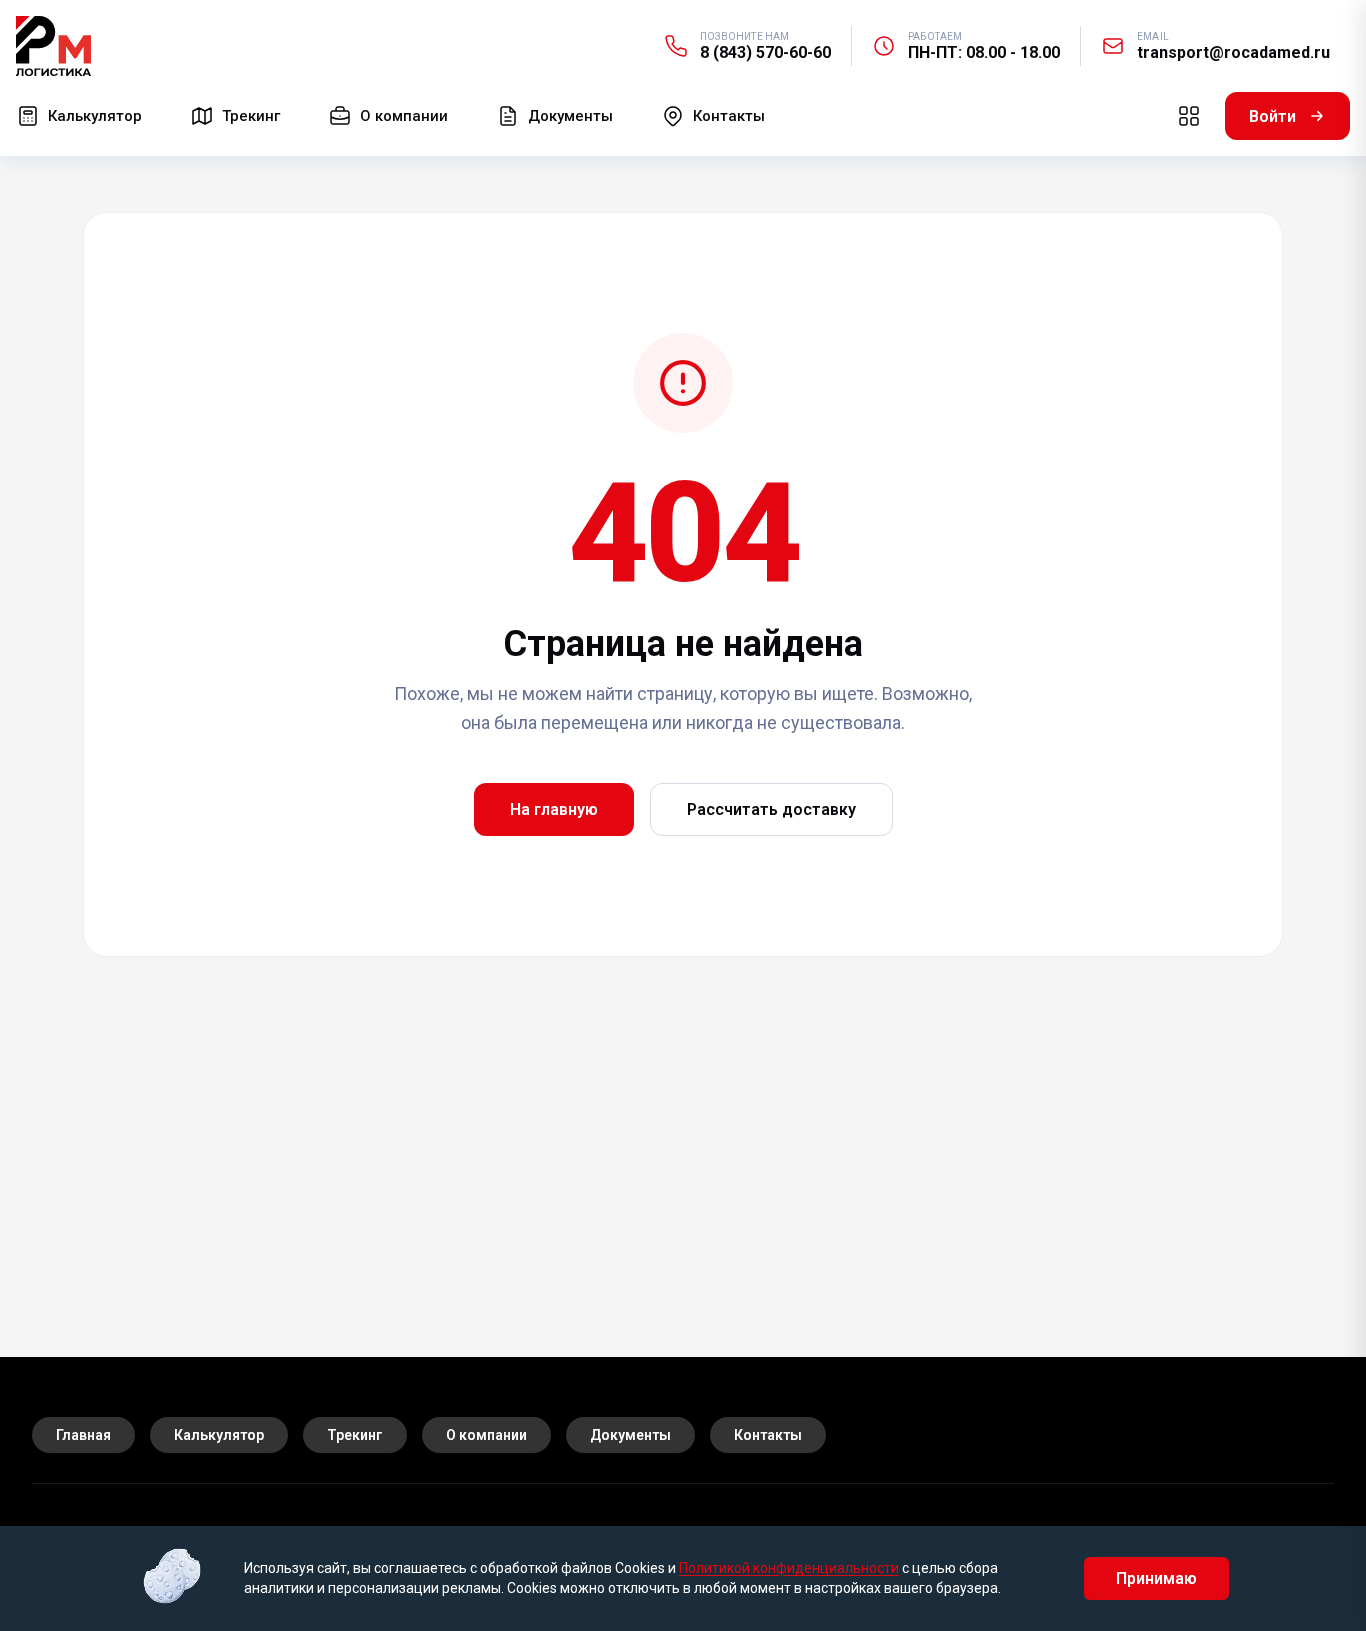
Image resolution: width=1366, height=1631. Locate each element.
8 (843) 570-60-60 (765, 53)
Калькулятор (219, 1435)
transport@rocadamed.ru (1233, 53)
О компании (486, 1435)
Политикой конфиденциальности (789, 1568)
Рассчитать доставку (771, 809)
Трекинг (355, 1435)
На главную (554, 809)
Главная (83, 1435)
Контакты (768, 1435)
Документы (630, 1435)
